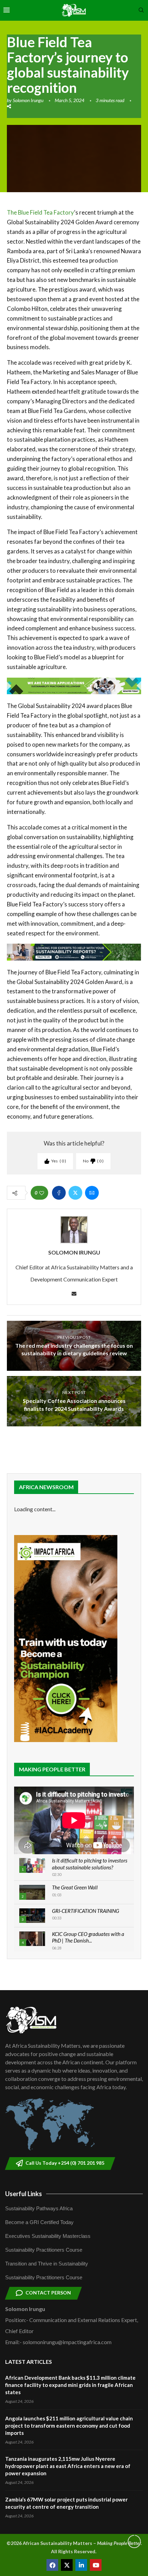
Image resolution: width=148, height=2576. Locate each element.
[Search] (141, 11)
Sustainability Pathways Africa (39, 2208)
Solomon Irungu (28, 100)
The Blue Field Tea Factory (40, 212)
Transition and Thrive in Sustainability (47, 2264)
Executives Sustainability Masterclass (48, 2236)
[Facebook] (52, 2565)
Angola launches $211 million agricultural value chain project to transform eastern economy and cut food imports (69, 2426)
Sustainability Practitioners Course (44, 2250)
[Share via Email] (92, 1193)
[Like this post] (42, 1193)
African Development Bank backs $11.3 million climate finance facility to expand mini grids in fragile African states (70, 2385)
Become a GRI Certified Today (39, 2222)
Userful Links (24, 2194)
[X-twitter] (67, 2565)
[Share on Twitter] (75, 1193)
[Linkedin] (81, 2565)
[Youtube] (96, 2565)
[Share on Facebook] (59, 1193)
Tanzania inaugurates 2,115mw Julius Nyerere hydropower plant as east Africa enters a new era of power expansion (68, 2466)
